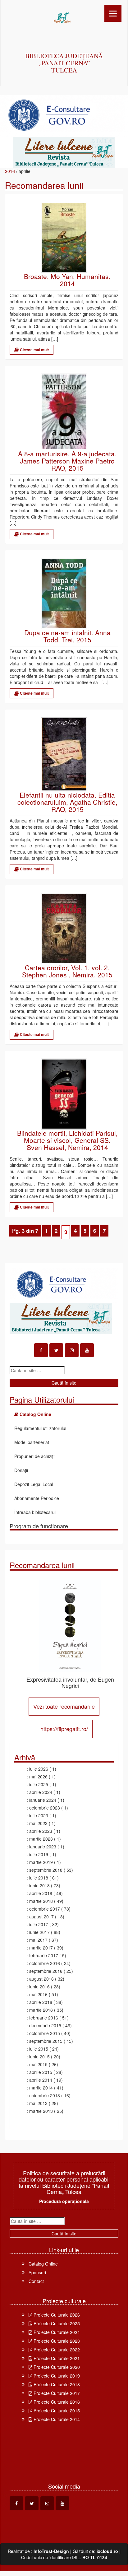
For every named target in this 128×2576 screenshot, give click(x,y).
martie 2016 (41, 2010)
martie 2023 (41, 1839)
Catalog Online (43, 2264)
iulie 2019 (39, 1854)
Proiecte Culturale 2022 (56, 2350)
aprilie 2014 (41, 2080)
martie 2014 (41, 2088)
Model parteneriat (32, 1442)
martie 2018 (41, 1901)
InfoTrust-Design (51, 2551)
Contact (36, 2281)
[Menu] (113, 13)
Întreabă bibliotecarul (35, 1512)
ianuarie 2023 (43, 1847)
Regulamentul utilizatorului (40, 1428)
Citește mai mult (34, 350)
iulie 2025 (39, 1784)
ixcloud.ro (107, 2551)
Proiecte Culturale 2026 (56, 2315)
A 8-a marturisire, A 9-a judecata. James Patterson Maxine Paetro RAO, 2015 (67, 461)
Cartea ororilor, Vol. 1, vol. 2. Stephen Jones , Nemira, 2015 (67, 971)
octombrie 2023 (45, 1808)
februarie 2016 (44, 2018)
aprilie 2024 (41, 1792)
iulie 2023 (39, 1815)
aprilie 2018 (41, 1893)
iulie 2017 (39, 1924)
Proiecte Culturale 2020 (56, 2367)
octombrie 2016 (45, 1963)
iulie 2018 (39, 1878)
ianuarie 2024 (43, 1800)
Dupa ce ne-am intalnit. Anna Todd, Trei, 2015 (67, 636)
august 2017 (41, 1917)
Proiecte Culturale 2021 (56, 2358)
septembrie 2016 (46, 1971)
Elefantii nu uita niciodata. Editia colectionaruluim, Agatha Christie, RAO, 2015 (67, 802)
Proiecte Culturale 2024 (56, 2332)
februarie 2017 (44, 1955)
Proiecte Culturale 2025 (56, 2323)
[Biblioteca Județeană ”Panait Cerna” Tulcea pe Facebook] (41, 1350)
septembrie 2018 (46, 1870)
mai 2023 (38, 1823)
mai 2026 (38, 1777)
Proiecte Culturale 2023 (56, 2341)
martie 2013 (41, 2111)
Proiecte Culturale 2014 (56, 2419)
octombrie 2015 (45, 2033)
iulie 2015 (39, 2049)
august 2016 (41, 1979)
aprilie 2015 (41, 2072)
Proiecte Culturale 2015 (56, 2411)
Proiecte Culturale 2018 (56, 2384)
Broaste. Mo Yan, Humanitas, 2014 (67, 280)
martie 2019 (41, 1862)
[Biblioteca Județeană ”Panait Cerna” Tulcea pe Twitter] (56, 1350)
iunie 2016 (39, 1987)
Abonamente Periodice (37, 1498)
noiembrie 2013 (45, 2095)
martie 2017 (41, 1948)
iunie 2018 (39, 1885)
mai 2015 (38, 2064)
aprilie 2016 (41, 2002)
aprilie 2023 (41, 1831)
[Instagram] (72, 1350)
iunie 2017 (39, 1932)
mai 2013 (38, 2103)
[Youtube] (87, 1350)
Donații (21, 1470)
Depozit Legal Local (34, 1484)
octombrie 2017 (45, 1909)
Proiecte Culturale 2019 (56, 2376)
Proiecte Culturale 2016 (56, 2402)
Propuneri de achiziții (35, 1456)
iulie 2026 (39, 1769)
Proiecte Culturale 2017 (56, 2393)
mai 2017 (38, 1940)
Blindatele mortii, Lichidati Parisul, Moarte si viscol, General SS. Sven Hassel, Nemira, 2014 (67, 1140)
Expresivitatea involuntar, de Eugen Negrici (70, 1682)
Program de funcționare (39, 1526)
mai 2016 (38, 1994)
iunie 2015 (39, 2057)
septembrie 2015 (46, 2041)
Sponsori (37, 2272)
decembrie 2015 (45, 2025)
